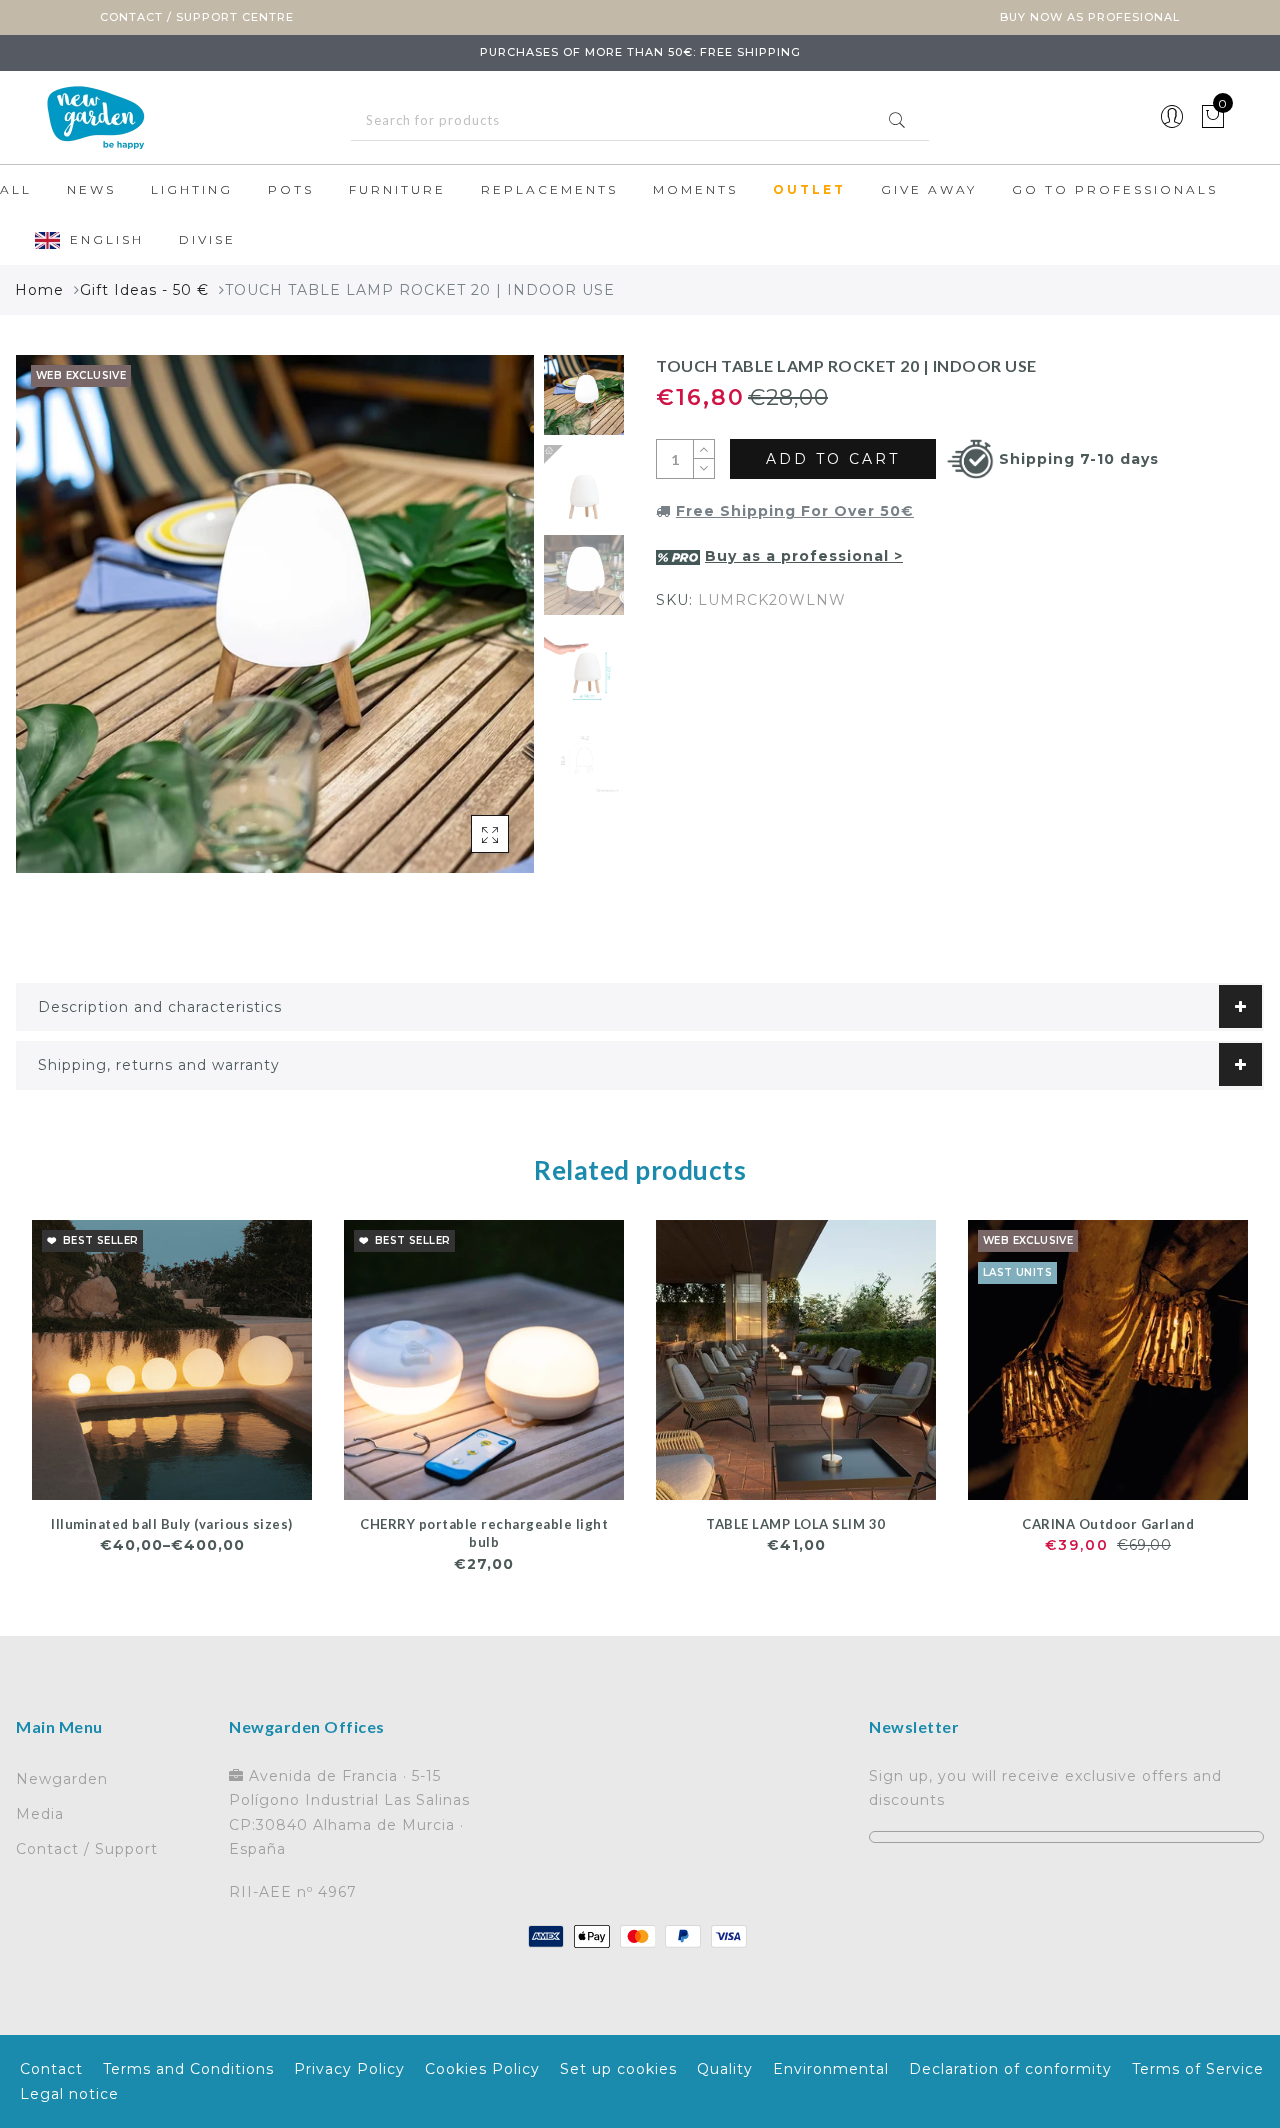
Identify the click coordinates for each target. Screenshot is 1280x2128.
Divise (207, 239)
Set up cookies (618, 2069)
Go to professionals (1115, 189)
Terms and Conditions (188, 2069)
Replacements (549, 189)
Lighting (192, 189)
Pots (291, 189)
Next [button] (472, 625)
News (91, 189)
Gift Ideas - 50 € (144, 290)
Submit (897, 120)
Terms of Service (1198, 2069)
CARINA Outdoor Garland (1108, 1524)
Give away (929, 189)
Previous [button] (52, 625)
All (16, 189)
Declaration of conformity (1010, 2069)
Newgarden (62, 1779)
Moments (695, 189)
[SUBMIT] (640, 120)
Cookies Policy (482, 2069)
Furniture (397, 189)
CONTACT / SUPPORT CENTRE (197, 17)
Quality (725, 2069)
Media (40, 1814)
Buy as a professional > (804, 556)
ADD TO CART (833, 459)
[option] (275, 614)
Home (39, 290)
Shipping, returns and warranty (159, 1065)
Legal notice (69, 2094)
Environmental (831, 2069)
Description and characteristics (160, 1007)
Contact (51, 2069)
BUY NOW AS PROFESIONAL (1090, 17)
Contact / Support (87, 1849)
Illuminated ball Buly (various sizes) (172, 1524)
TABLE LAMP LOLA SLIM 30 (796, 1524)
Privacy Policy (349, 2069)
